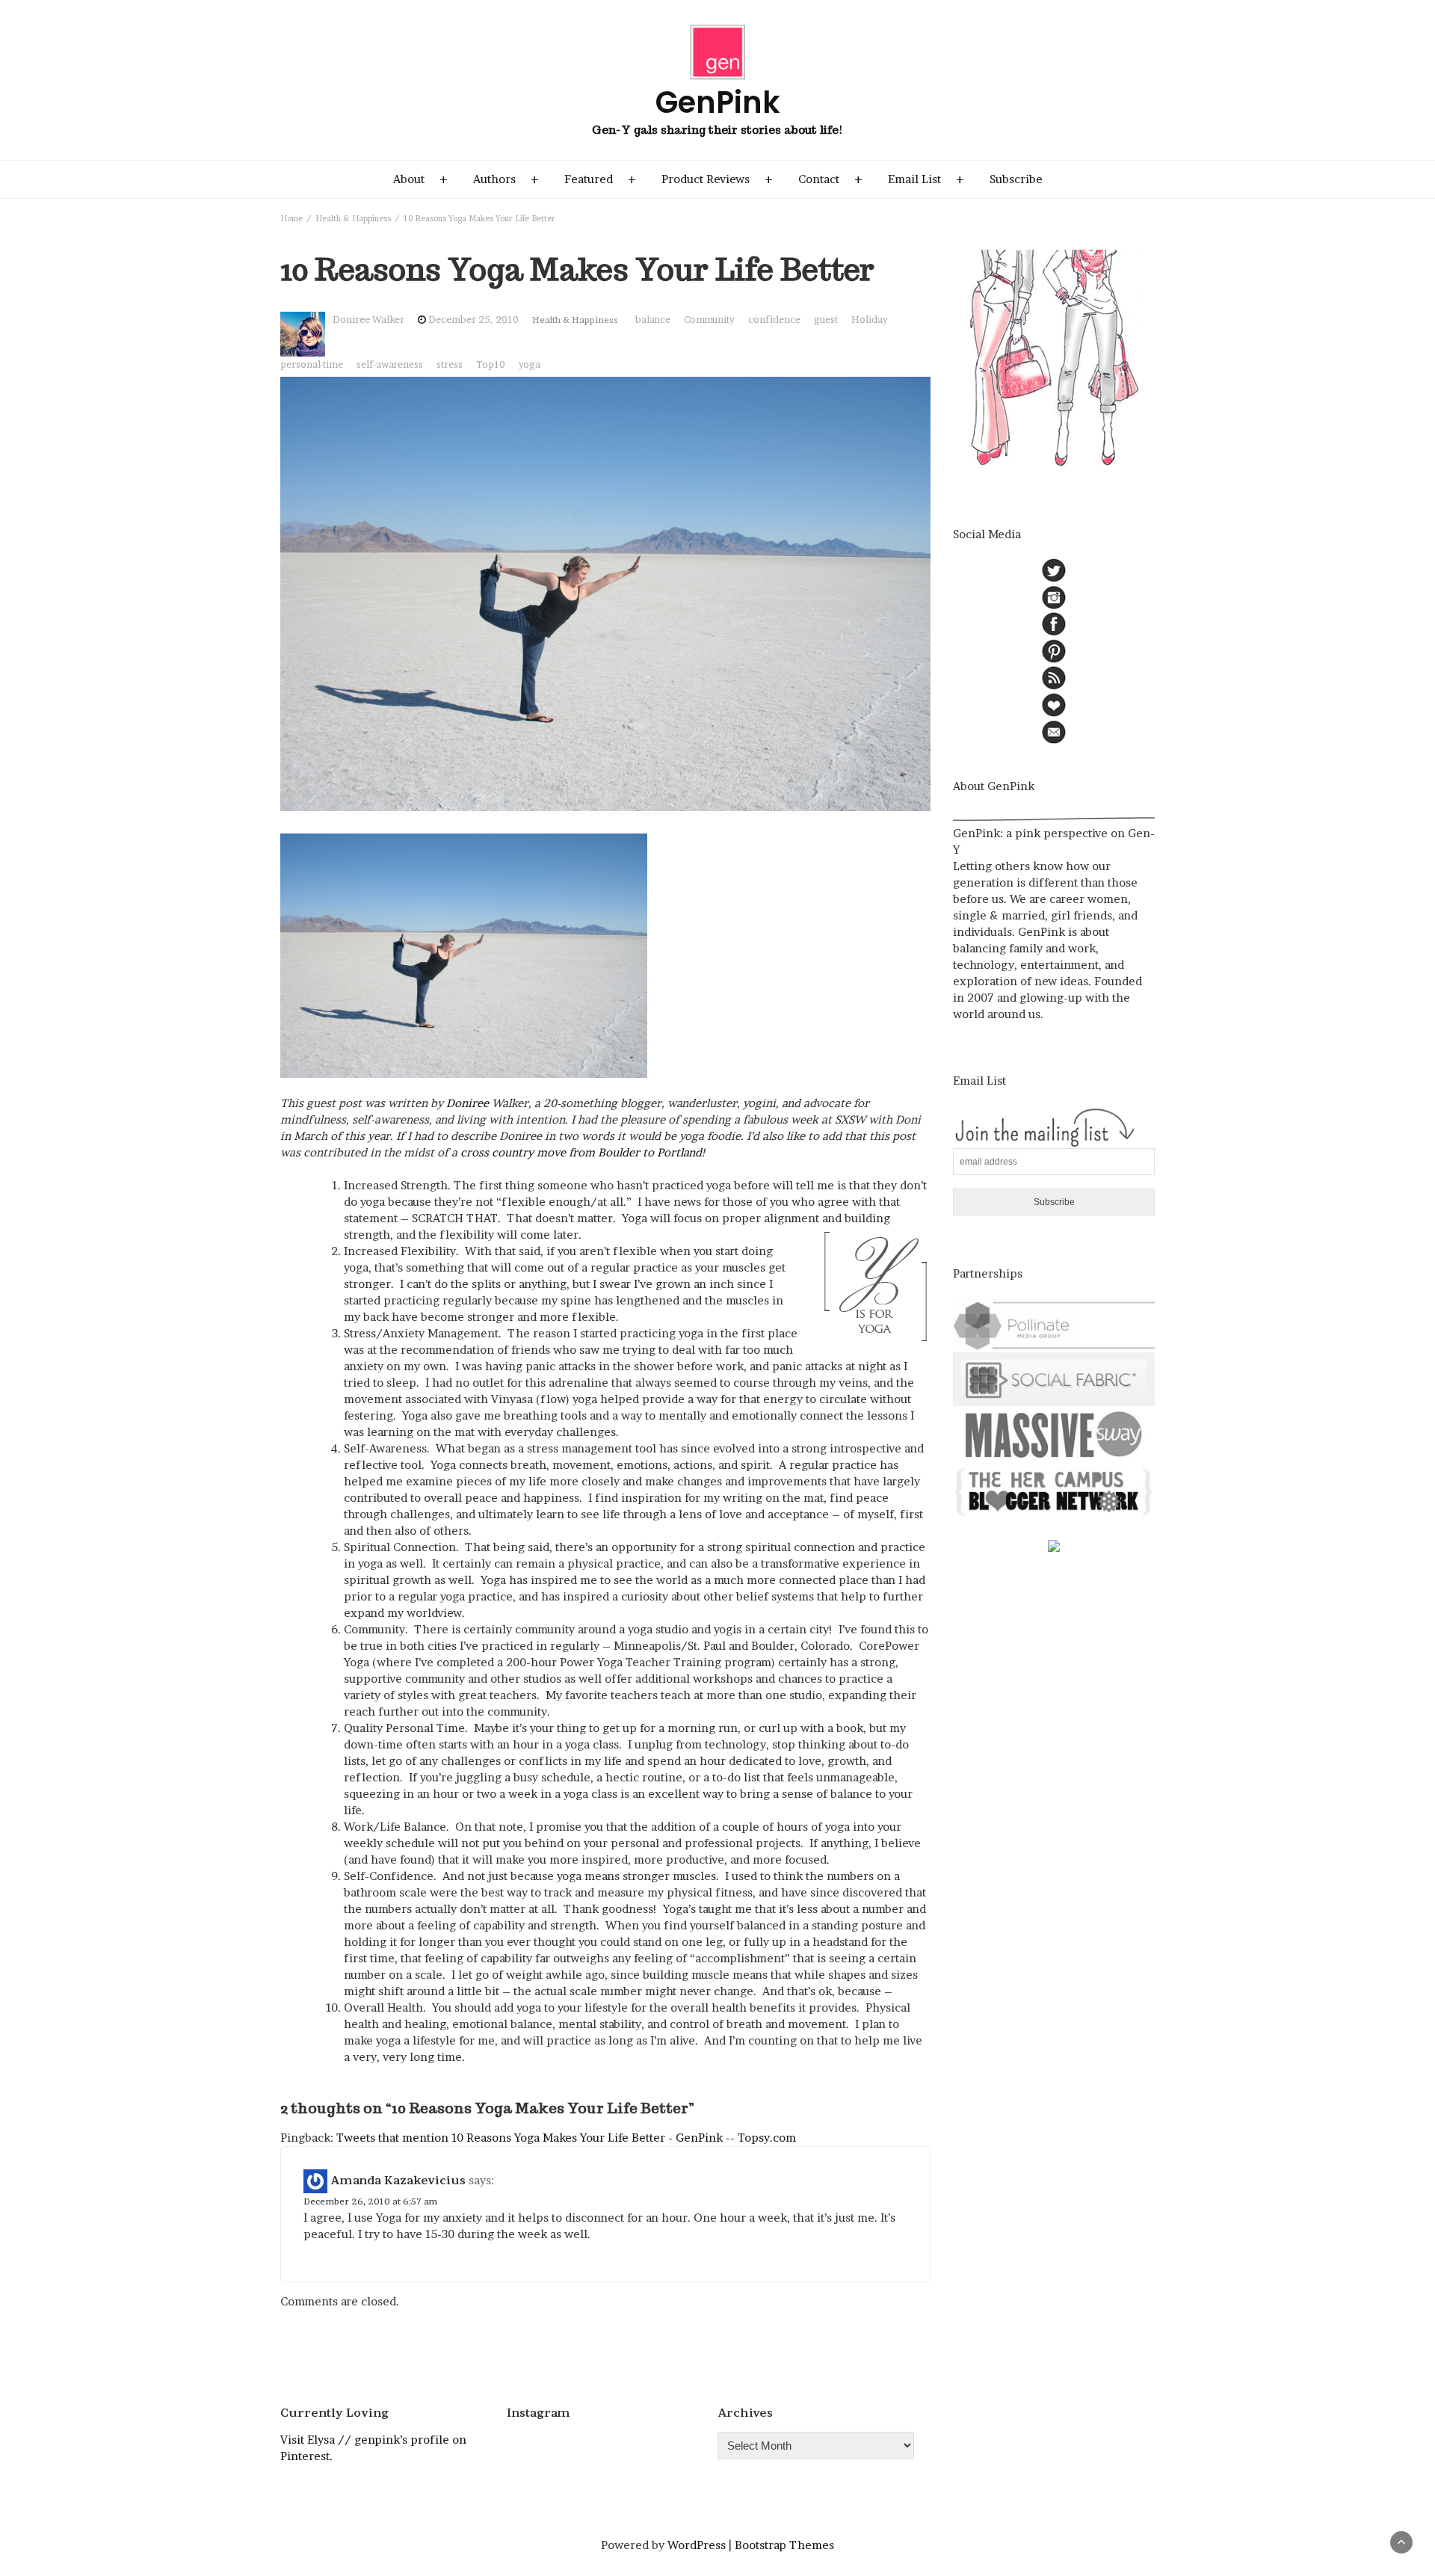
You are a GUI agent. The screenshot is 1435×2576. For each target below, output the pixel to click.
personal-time (312, 364)
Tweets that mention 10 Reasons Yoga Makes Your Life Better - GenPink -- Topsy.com (566, 2138)
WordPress (697, 2545)
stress (450, 364)
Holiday (870, 320)
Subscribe (1016, 179)
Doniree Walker (368, 320)
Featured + (600, 179)
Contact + (830, 179)
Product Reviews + (717, 179)
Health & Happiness (575, 320)
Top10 (491, 364)
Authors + (506, 179)
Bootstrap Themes (784, 2545)
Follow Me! (605, 2449)
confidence (774, 320)
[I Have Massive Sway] (1054, 1433)
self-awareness (390, 364)
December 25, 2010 (473, 320)
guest (826, 320)
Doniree (467, 1103)
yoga (530, 364)
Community (709, 320)
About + (420, 179)
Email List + (926, 179)
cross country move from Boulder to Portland (581, 1152)
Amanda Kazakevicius (398, 2179)
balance (653, 320)
